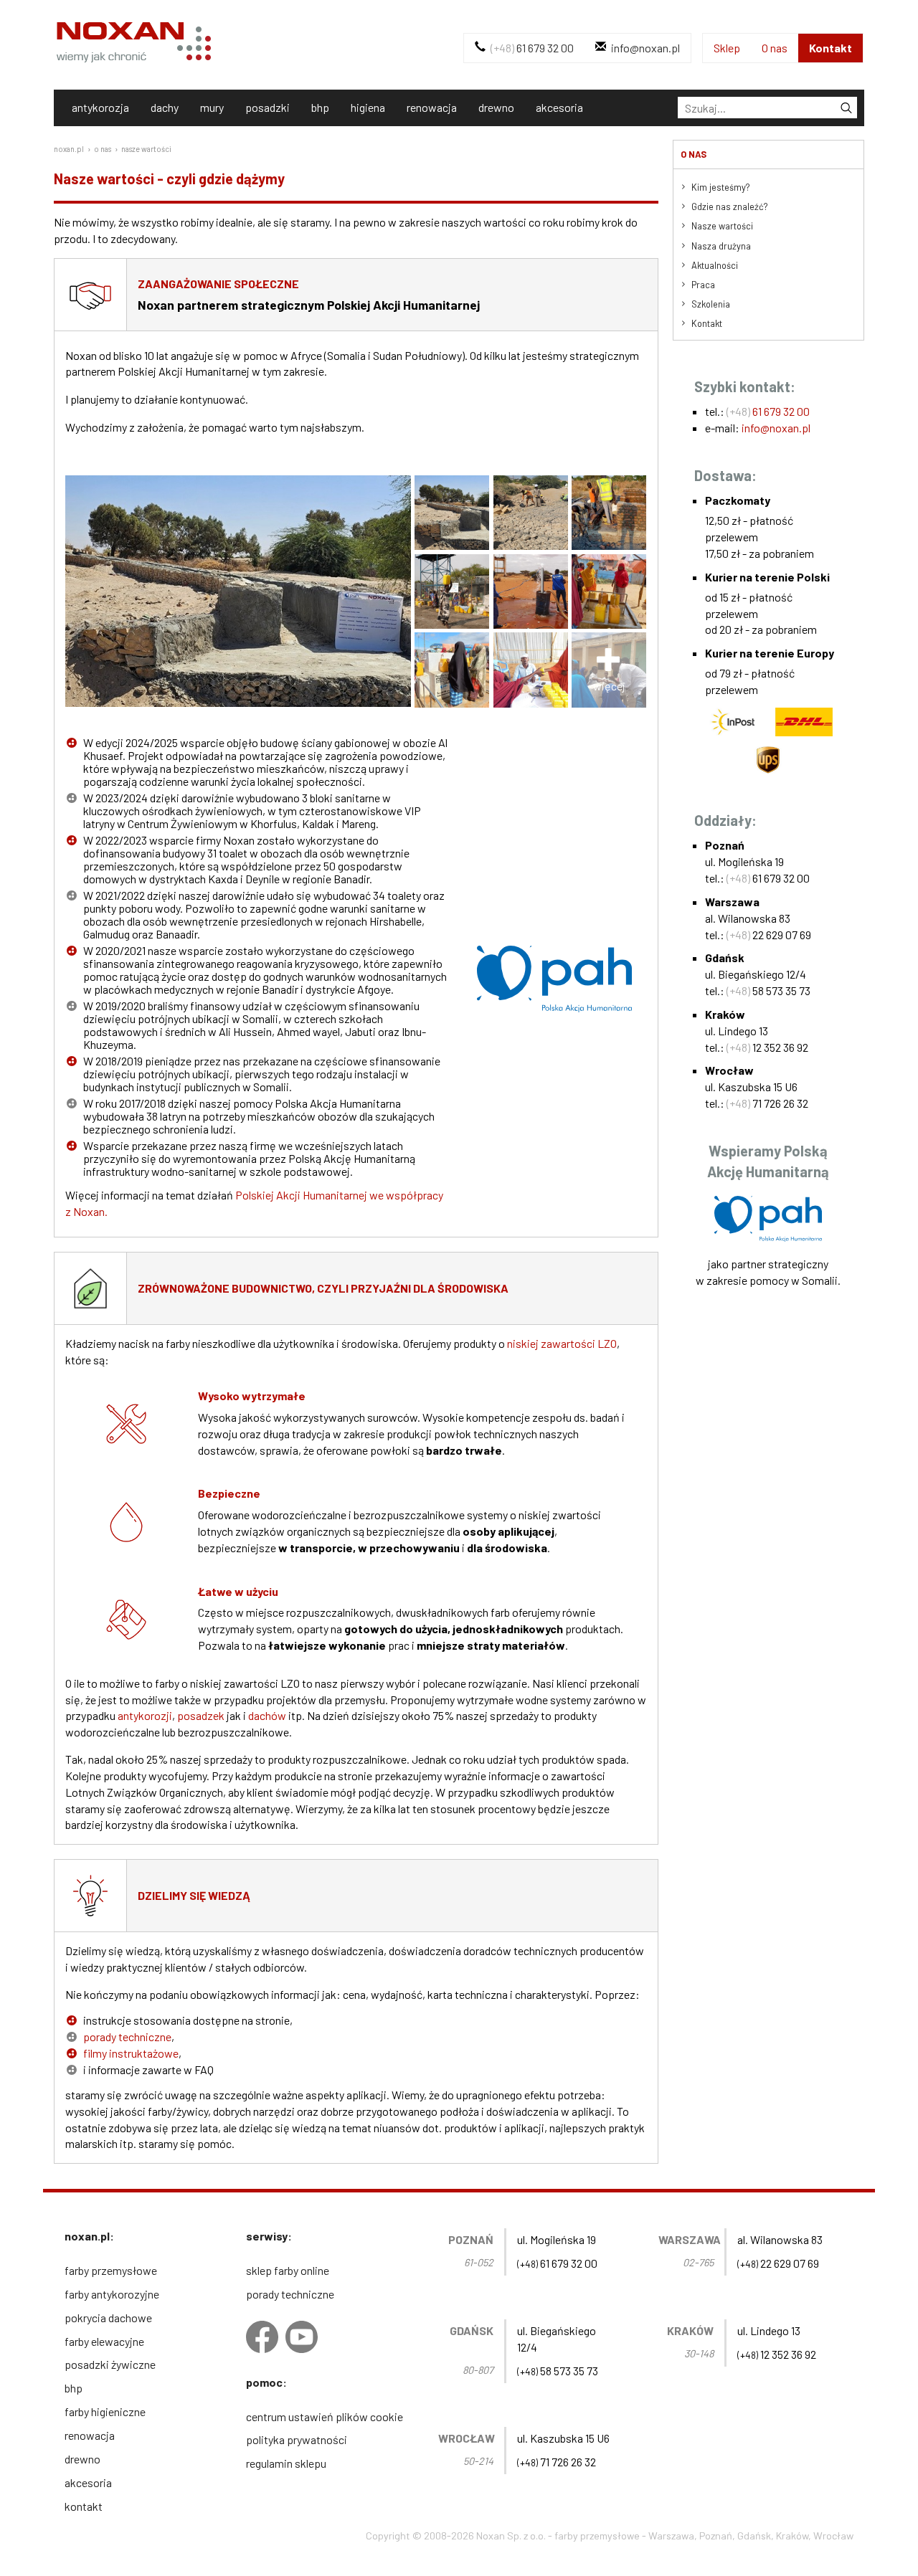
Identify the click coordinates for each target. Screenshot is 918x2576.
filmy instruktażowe (131, 2053)
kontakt (84, 2506)
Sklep (727, 48)
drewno (82, 2459)
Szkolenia (711, 304)
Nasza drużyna (721, 246)
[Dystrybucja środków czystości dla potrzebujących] (529, 672)
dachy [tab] (165, 107)
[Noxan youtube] (302, 2337)
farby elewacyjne (104, 2341)
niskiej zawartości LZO (562, 1343)
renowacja (90, 2435)
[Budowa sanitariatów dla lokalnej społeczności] (607, 515)
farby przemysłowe (111, 2270)
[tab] (767, 108)
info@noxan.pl (644, 48)
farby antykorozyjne (112, 2294)
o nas (103, 149)
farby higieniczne (105, 2411)
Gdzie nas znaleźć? (730, 206)
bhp (74, 2388)
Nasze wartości (722, 226)
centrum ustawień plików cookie (325, 2416)
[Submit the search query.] (846, 108)
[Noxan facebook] (262, 2337)
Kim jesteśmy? (721, 187)
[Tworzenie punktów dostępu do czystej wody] (529, 594)
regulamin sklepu (286, 2463)
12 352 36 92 (767, 1047)
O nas (775, 48)
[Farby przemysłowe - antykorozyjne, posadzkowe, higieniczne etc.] (134, 29)
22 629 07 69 (769, 935)
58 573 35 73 (768, 990)
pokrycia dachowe (108, 2318)
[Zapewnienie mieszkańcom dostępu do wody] (607, 594)
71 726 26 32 (767, 1103)
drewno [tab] (496, 107)
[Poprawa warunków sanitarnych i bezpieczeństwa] (450, 594)
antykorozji (145, 1715)
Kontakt (831, 48)
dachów (267, 1715)
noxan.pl (69, 149)
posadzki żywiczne (110, 2364)
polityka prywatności (297, 2439)
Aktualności (715, 265)
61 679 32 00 (532, 48)
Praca (703, 285)
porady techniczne (127, 2036)
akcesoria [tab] (559, 107)
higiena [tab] (368, 107)
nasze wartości (146, 149)
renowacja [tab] (432, 107)
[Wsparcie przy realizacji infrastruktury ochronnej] (529, 515)
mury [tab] (212, 107)
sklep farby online (288, 2270)
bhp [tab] (320, 107)
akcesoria (88, 2482)
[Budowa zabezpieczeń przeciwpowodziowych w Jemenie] (238, 564)
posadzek (201, 1715)
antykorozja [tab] (100, 107)
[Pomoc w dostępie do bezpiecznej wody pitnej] (450, 672)
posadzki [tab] (268, 107)
